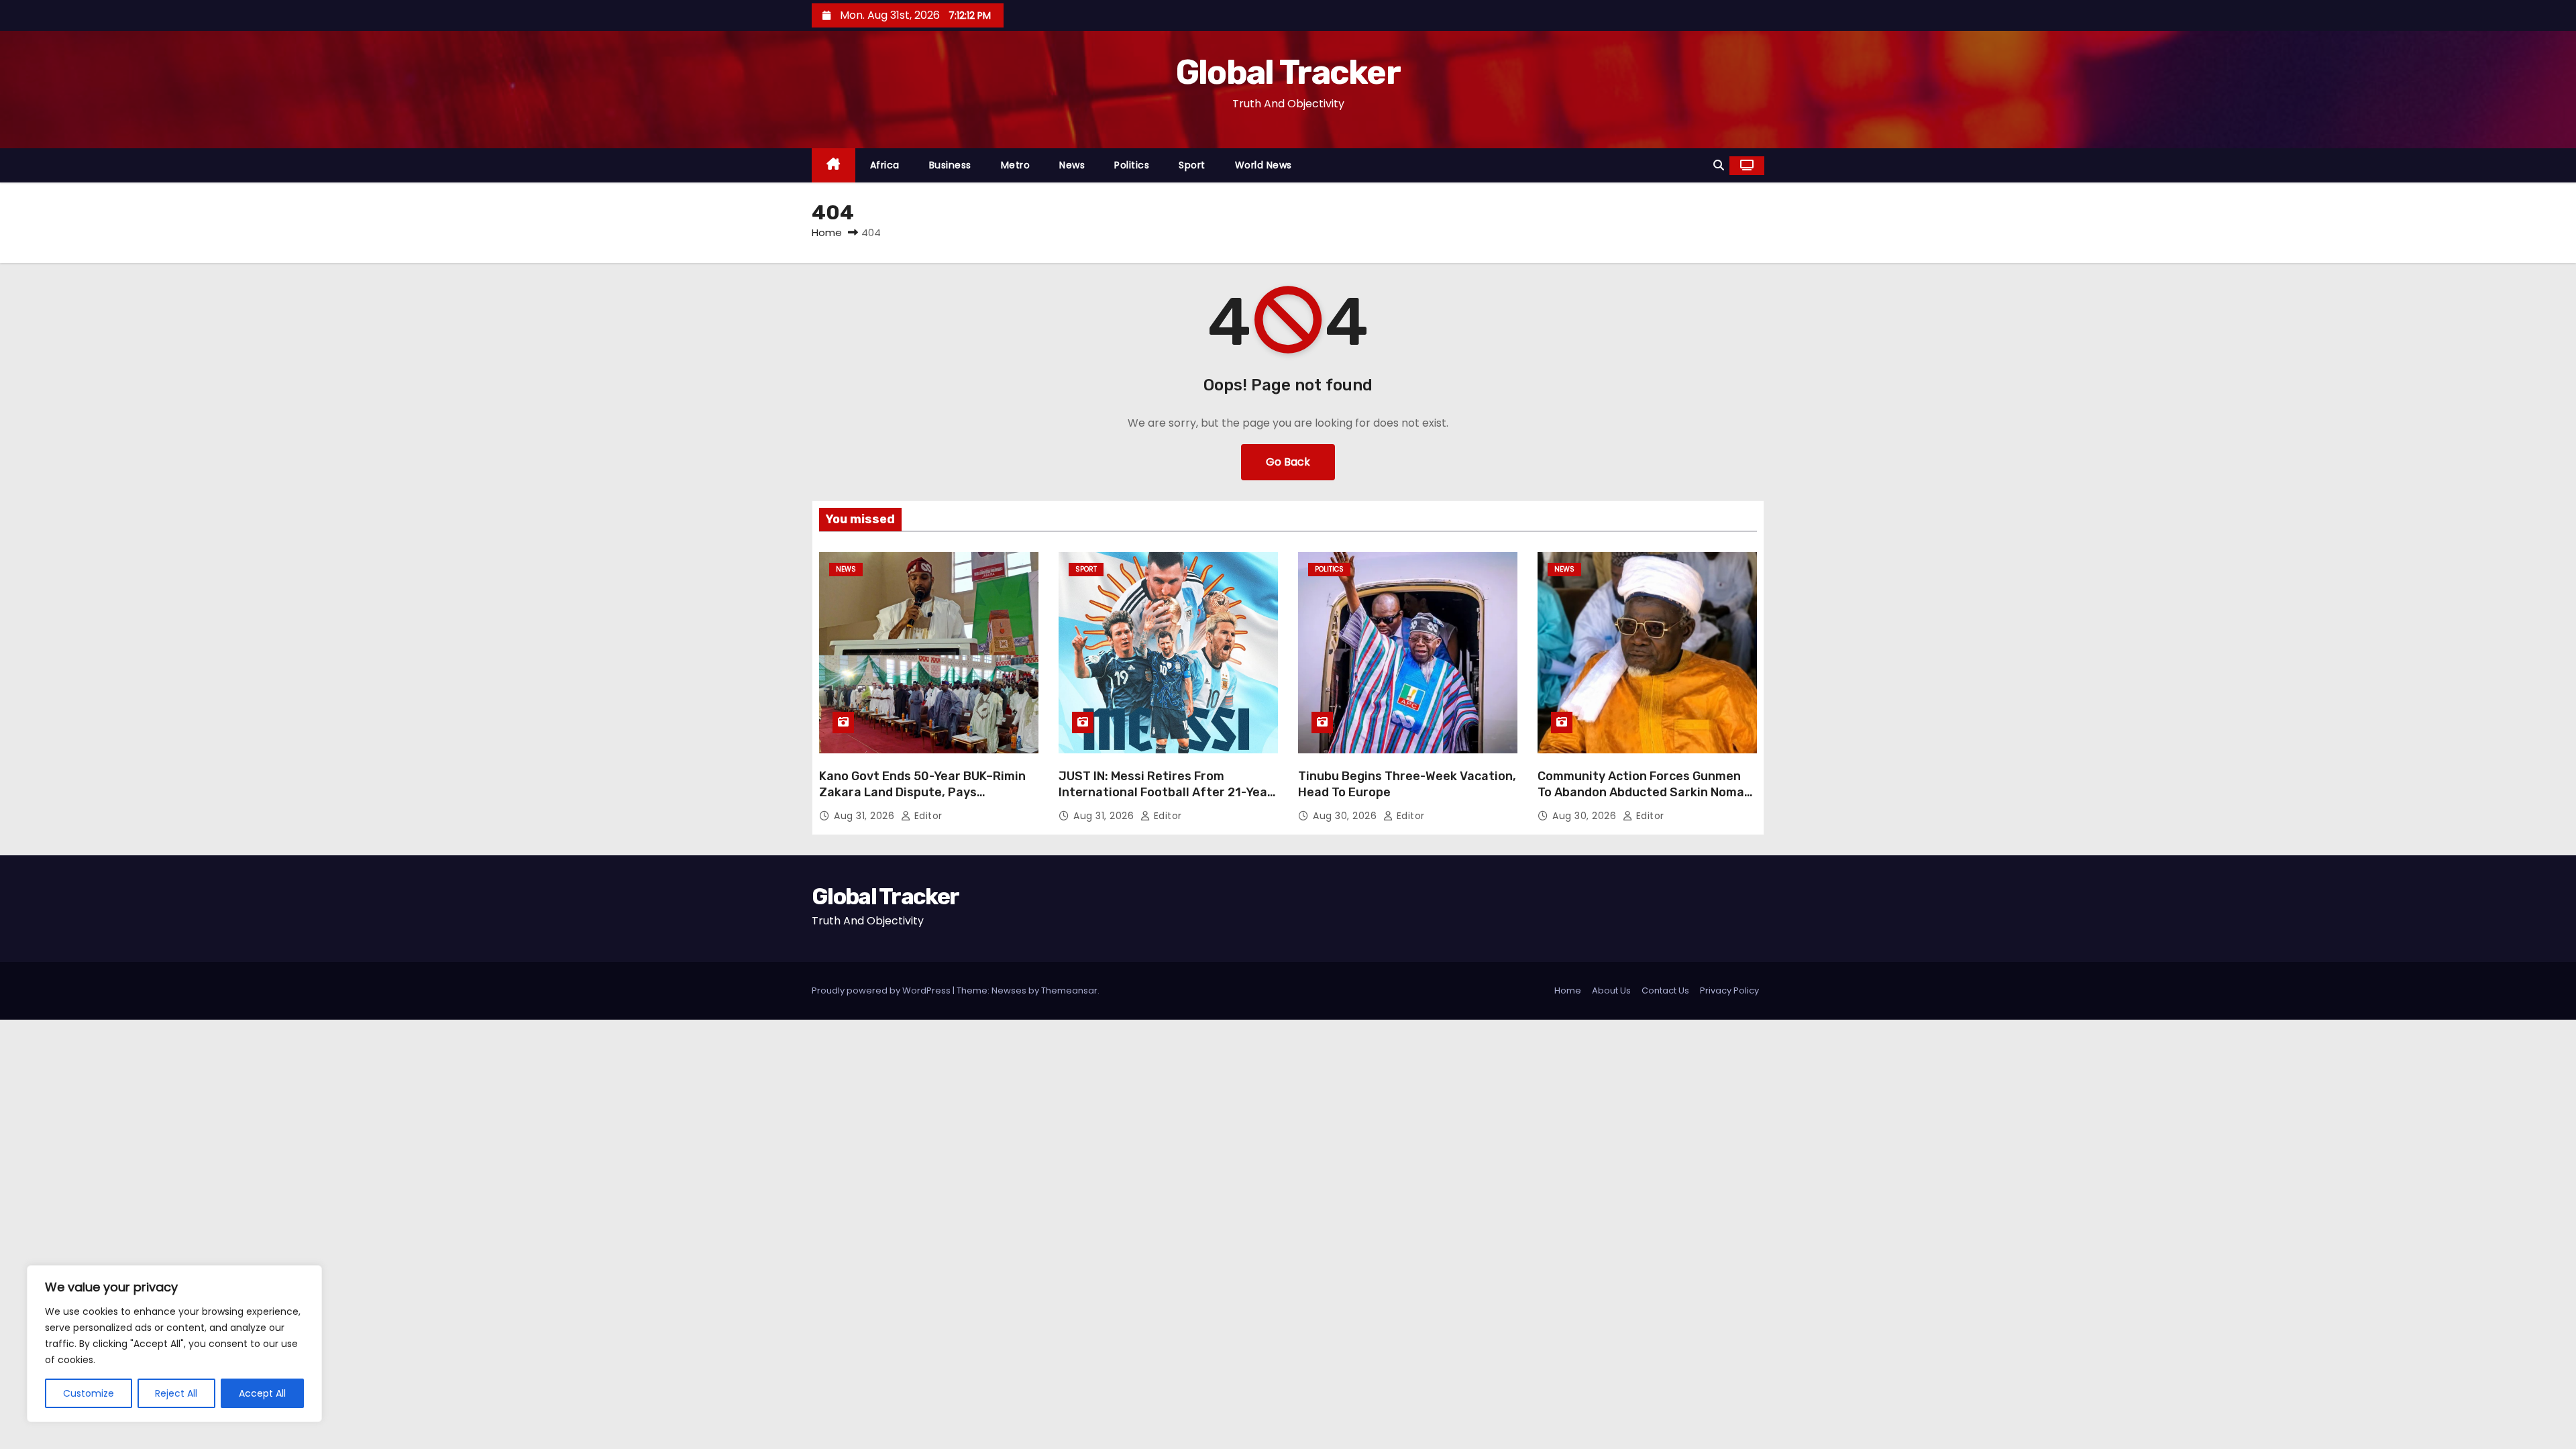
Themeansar (1069, 990)
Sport (1192, 165)
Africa (885, 165)
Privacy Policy (1729, 990)
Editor (927, 816)
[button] (1719, 165)
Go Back (1288, 462)
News (1072, 165)
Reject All (176, 1393)
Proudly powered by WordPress (882, 990)
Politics (1132, 165)
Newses (1009, 990)
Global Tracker (1288, 72)
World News (1264, 165)
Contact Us (1665, 990)
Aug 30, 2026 (1346, 816)
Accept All (262, 1393)
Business (950, 165)
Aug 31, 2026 (866, 816)
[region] (174, 1344)
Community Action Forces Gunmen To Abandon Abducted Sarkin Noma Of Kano (1641, 792)
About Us (1611, 990)
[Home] (834, 165)
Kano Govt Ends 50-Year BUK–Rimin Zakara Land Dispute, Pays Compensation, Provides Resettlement (922, 800)
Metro (1016, 165)
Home (827, 232)
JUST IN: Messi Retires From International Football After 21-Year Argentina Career (1166, 792)
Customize (89, 1393)
